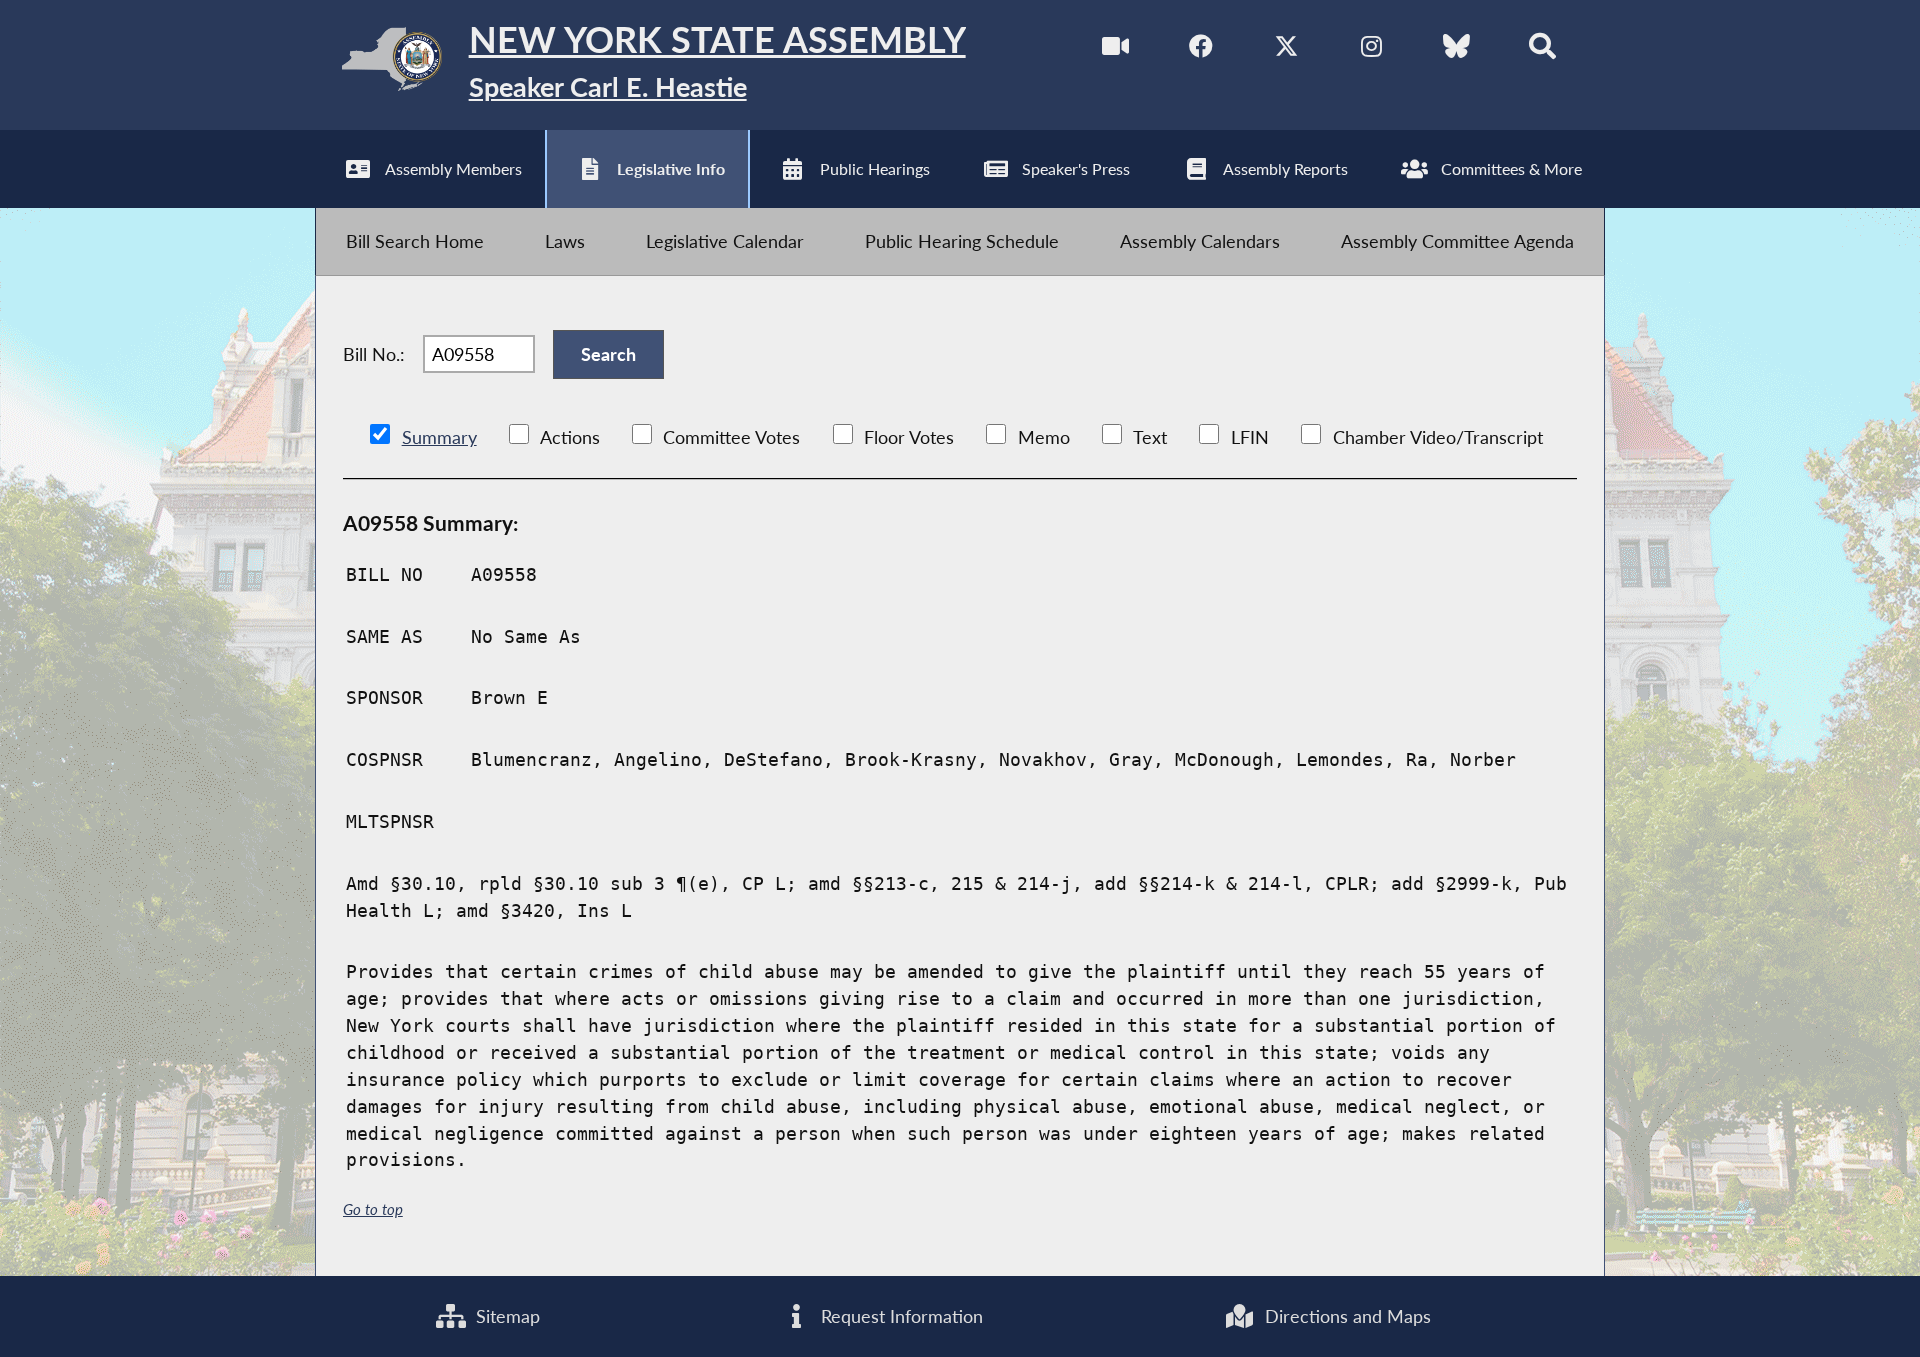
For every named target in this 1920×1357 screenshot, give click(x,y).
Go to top (373, 1209)
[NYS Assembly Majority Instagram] (1371, 49)
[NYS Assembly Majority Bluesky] (1456, 49)
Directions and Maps (1345, 1316)
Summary (439, 437)
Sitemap (505, 1316)
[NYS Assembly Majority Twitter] (1286, 49)
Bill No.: (374, 354)
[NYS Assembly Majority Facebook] (1201, 49)
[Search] (1542, 49)
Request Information (899, 1316)
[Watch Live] (1115, 49)
